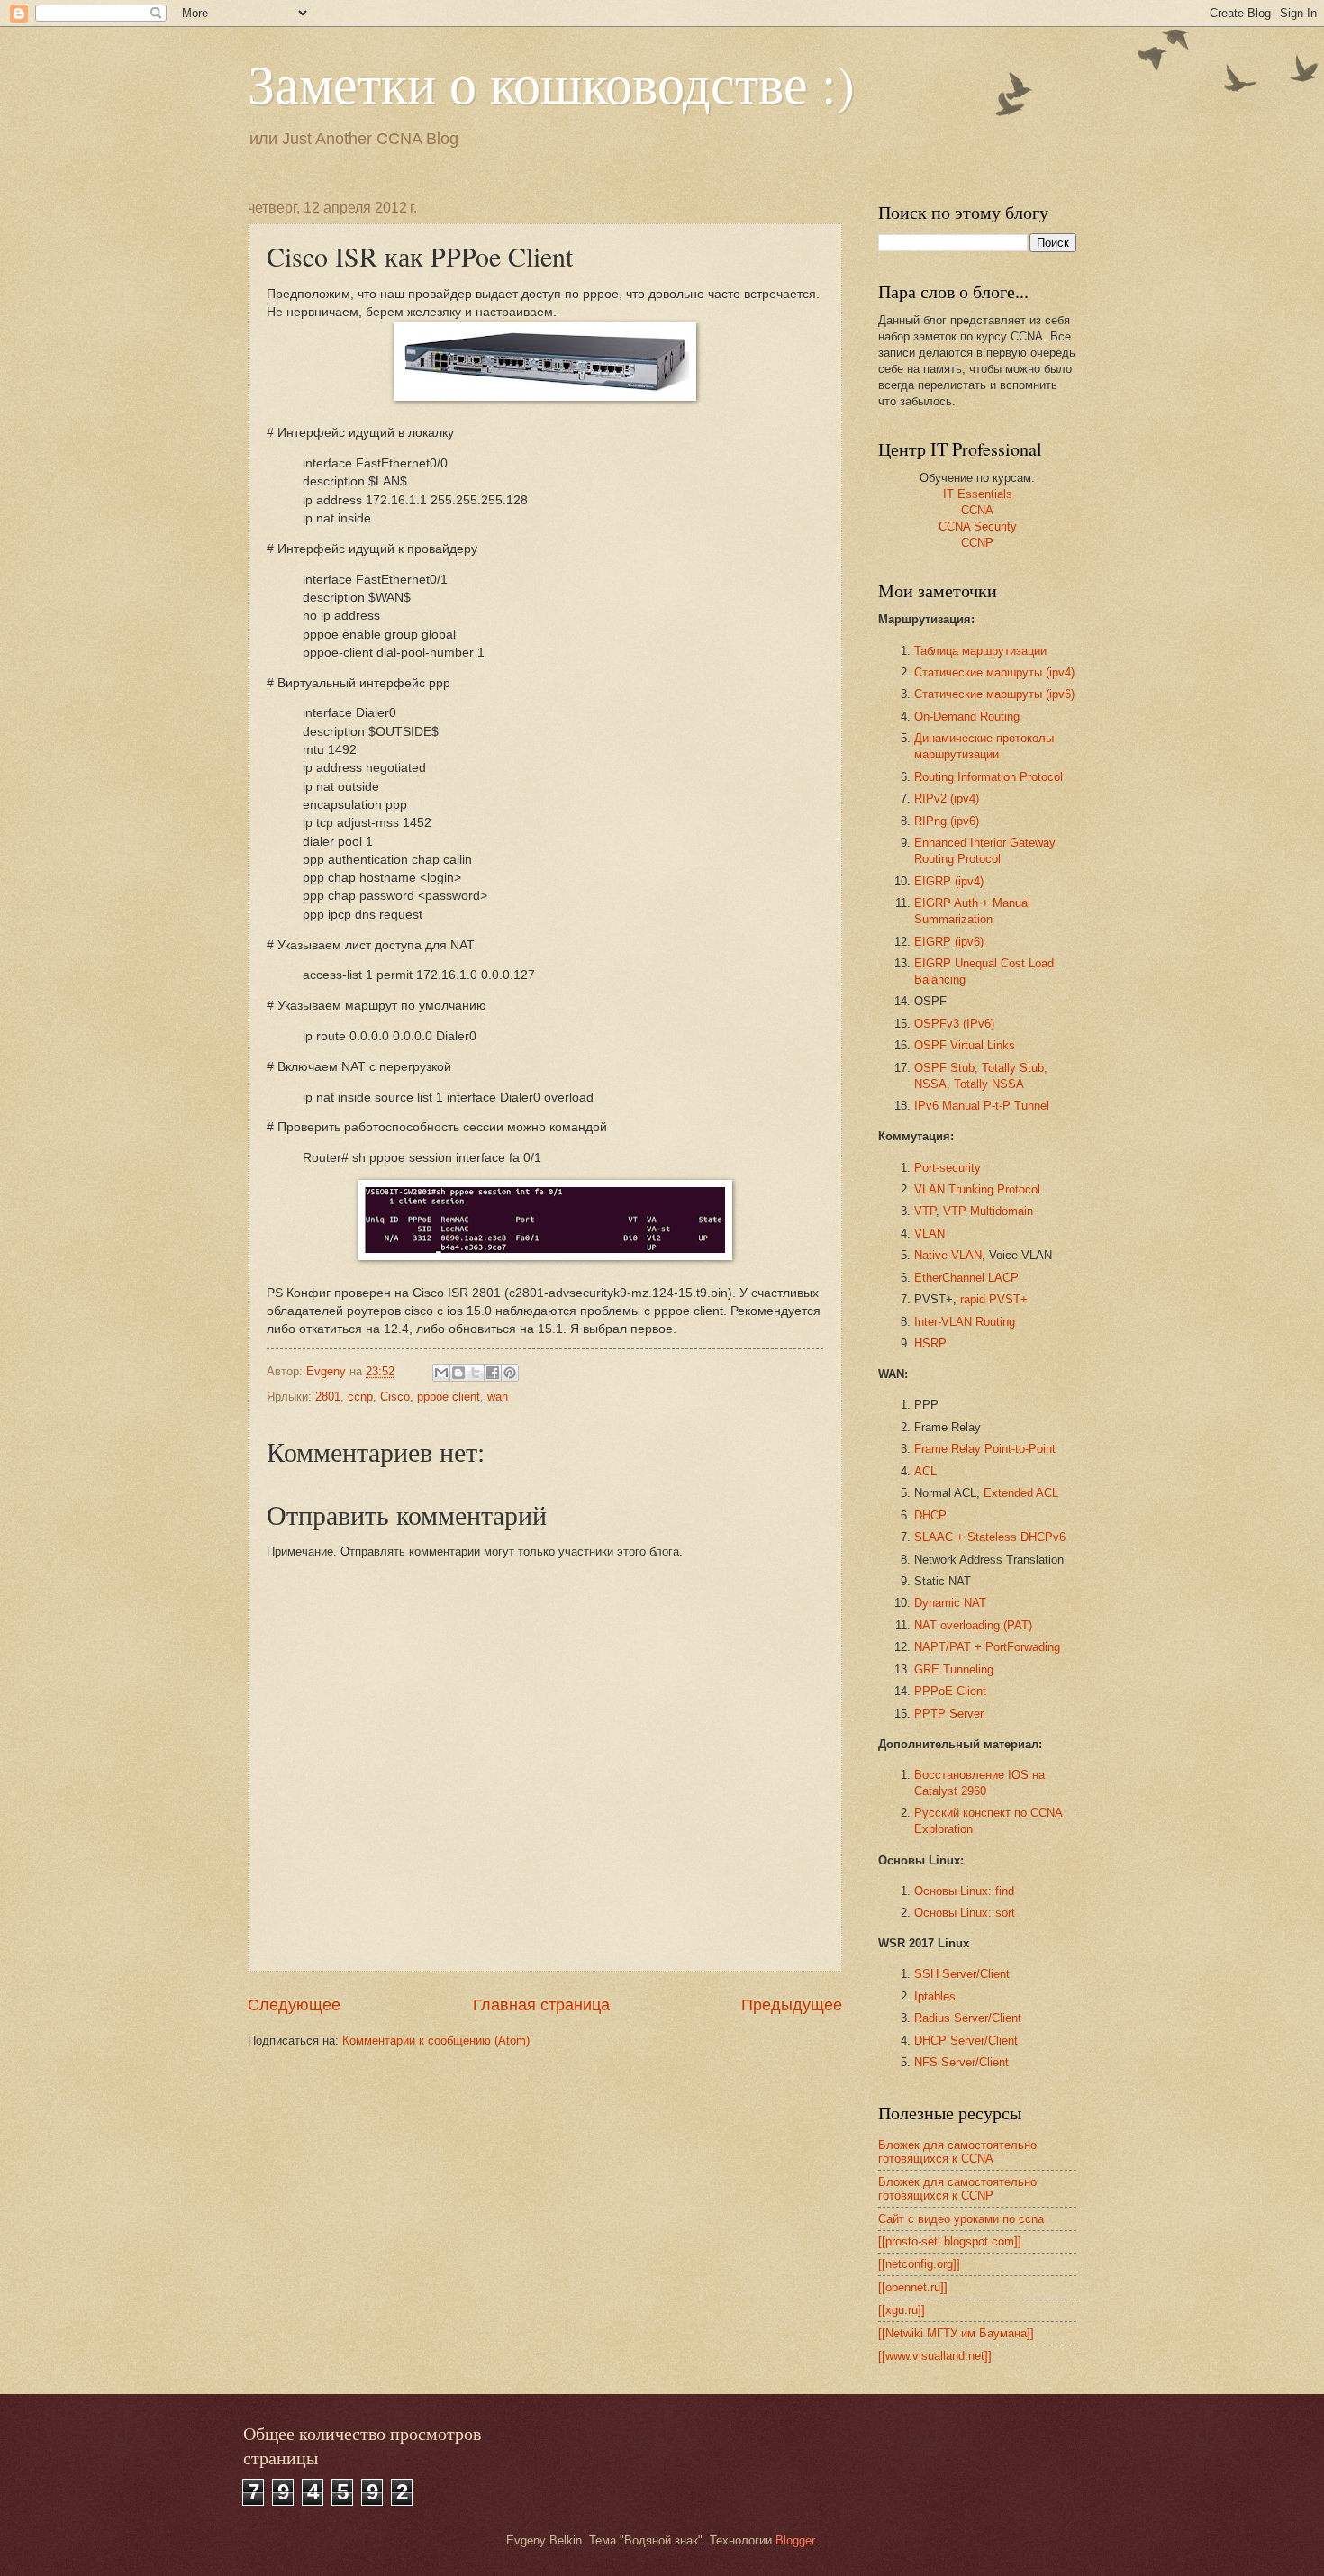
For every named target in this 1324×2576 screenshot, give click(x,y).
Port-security (948, 1168)
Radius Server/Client (968, 2018)
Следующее (294, 2005)
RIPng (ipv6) (947, 821)
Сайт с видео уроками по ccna (961, 2219)
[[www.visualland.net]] (935, 2356)
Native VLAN (948, 1255)
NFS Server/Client (961, 2062)
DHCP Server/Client (966, 2041)
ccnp (360, 1397)
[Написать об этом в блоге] (458, 1373)
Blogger (795, 2540)
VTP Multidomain (988, 1211)
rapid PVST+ (994, 1299)
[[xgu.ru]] (902, 2310)
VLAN (930, 1234)
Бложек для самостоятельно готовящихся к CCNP (957, 2189)
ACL (925, 1471)
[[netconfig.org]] (919, 2264)
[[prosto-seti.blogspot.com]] (950, 2241)
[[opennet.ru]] (913, 2287)
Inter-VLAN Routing (965, 1322)
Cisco (395, 1397)
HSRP (930, 1343)
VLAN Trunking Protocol (977, 1189)
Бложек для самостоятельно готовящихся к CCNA (957, 2152)
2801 (328, 1397)
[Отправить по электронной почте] (441, 1373)
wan (498, 1397)
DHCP (930, 1515)
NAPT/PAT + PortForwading (987, 1647)
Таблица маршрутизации (980, 651)
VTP (925, 1211)
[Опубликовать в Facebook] (493, 1373)
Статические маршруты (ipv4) (994, 672)
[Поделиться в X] (476, 1373)
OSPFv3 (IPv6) (954, 1024)
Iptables (935, 1996)
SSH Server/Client (962, 1974)
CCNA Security (978, 526)
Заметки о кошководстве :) (551, 83)
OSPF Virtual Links (965, 1045)
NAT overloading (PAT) (973, 1625)
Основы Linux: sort (965, 1913)
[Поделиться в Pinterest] (510, 1373)
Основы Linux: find (964, 1891)
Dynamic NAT (950, 1603)
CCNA (977, 510)
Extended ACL (1021, 1493)
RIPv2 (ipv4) (947, 798)
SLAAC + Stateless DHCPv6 (990, 1537)
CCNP (977, 543)
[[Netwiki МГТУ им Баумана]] (956, 2333)
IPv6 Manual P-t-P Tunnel (982, 1106)
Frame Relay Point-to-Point (985, 1449)
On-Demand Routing (967, 717)
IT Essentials (978, 494)
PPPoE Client (950, 1691)
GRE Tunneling (954, 1669)
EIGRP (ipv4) (949, 881)
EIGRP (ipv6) (949, 942)
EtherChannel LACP (966, 1278)
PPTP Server (949, 1714)
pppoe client (449, 1397)
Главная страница (541, 2005)
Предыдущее (792, 2005)
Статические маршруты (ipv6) (994, 694)
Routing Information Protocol (988, 777)
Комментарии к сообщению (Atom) (436, 2041)
